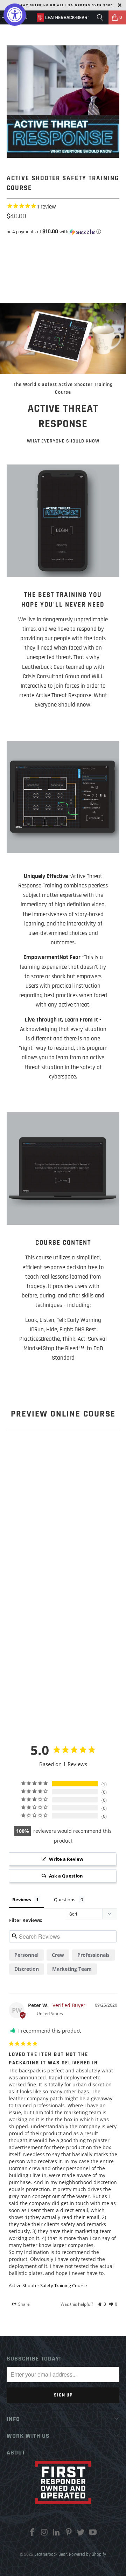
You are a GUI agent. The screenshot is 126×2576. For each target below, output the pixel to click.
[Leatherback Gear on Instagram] (44, 2534)
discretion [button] (27, 1969)
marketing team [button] (72, 1969)
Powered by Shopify (87, 2554)
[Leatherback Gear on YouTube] (93, 2534)
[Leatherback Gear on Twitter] (81, 2534)
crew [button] (58, 1955)
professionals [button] (93, 1955)
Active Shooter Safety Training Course (48, 2285)
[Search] (100, 17)
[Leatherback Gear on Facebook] (32, 2534)
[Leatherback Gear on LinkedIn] (57, 2534)
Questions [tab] (65, 1900)
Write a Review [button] (66, 1859)
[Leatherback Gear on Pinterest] (69, 2534)
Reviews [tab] (22, 1900)
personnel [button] (26, 1955)
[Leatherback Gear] (63, 17)
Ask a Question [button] (66, 1876)
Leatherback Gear (51, 2554)
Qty (10, 240)
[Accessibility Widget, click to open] (15, 15)
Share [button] (23, 2304)
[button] (63, 232)
